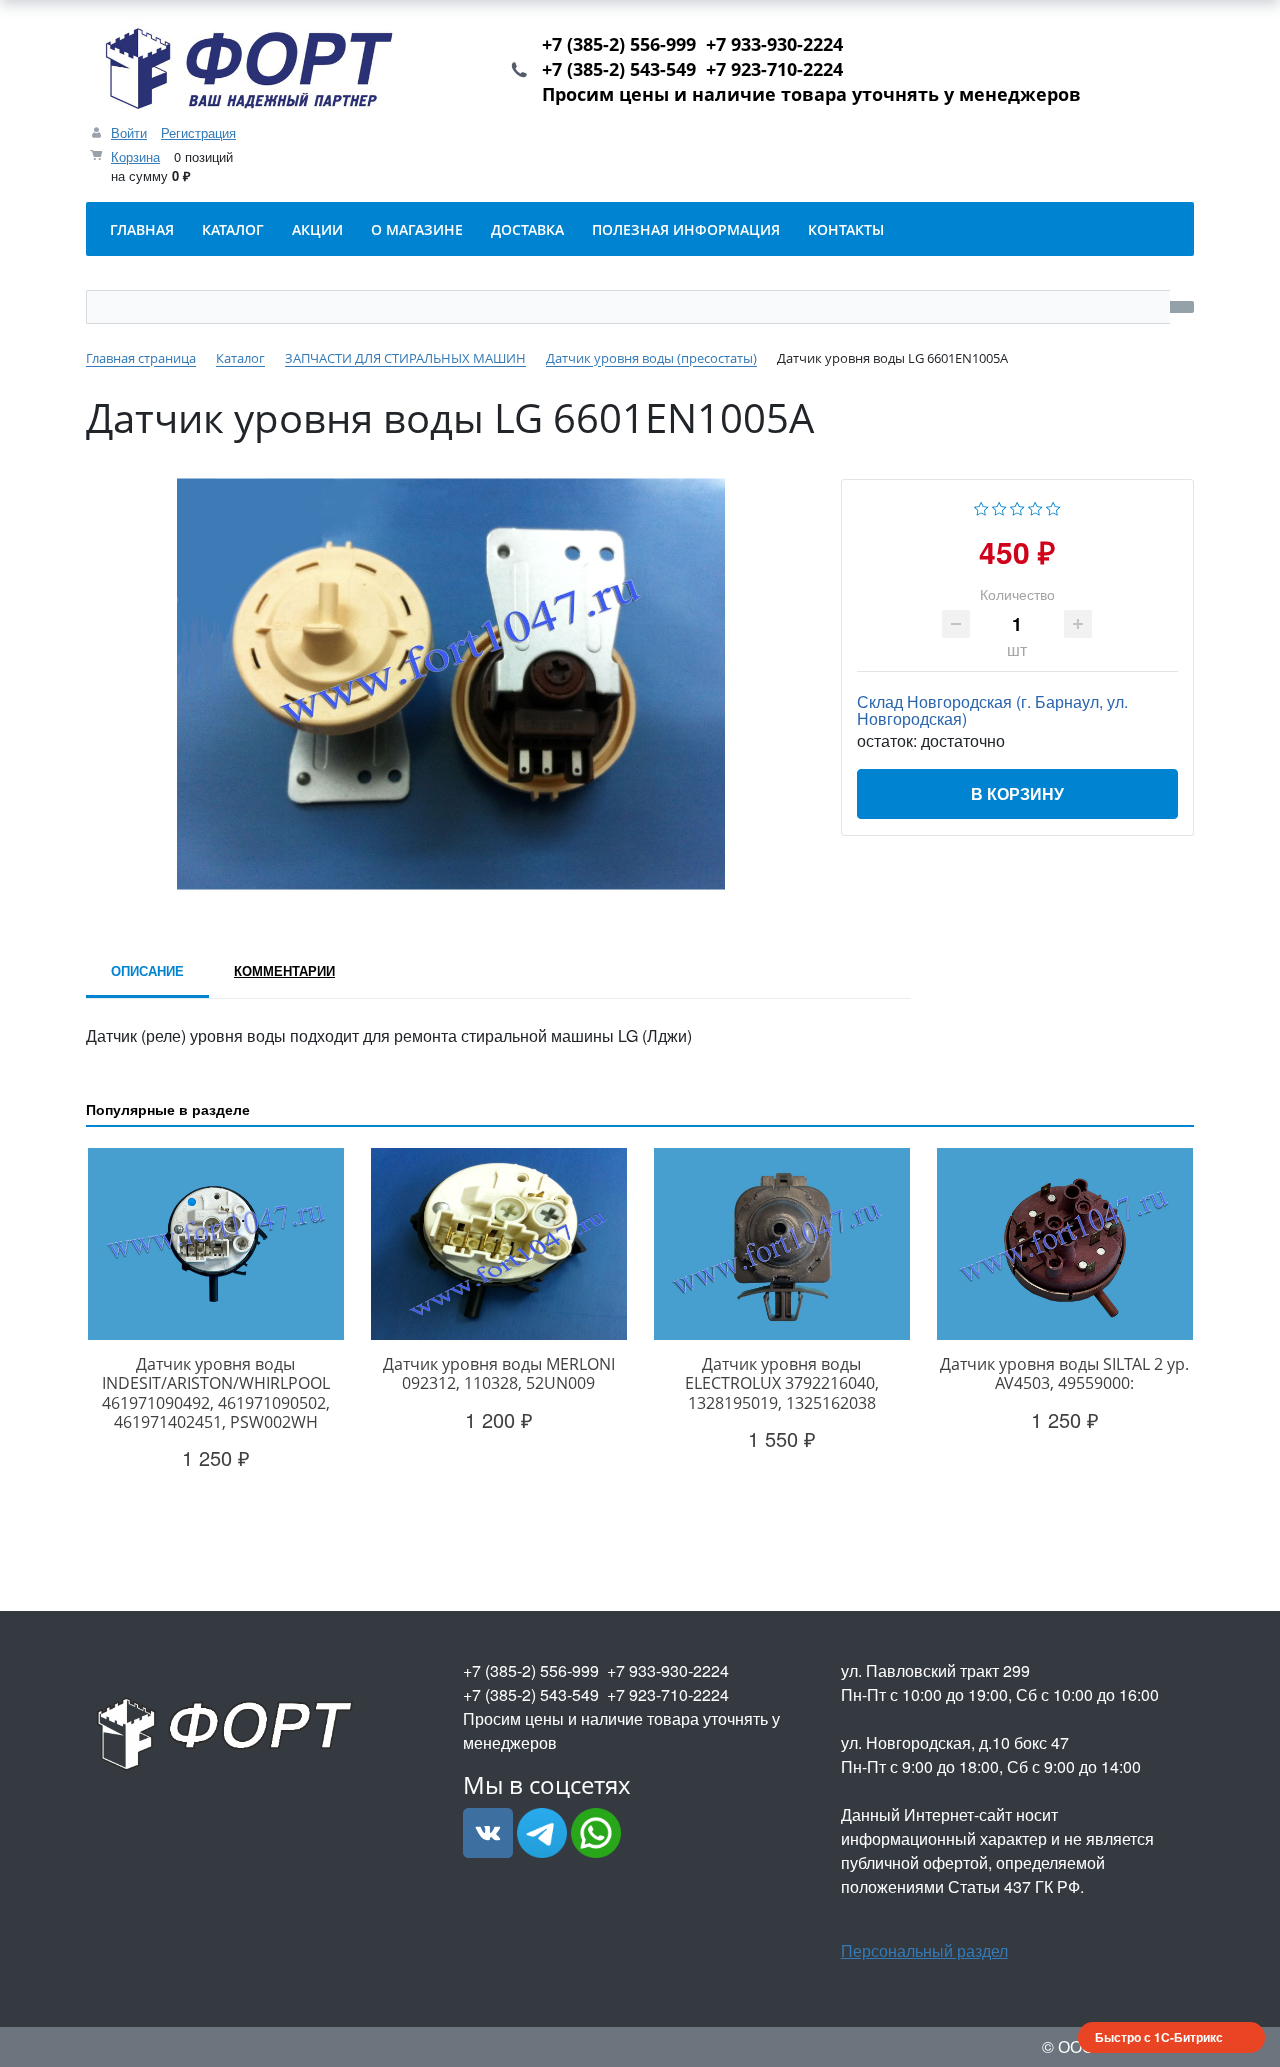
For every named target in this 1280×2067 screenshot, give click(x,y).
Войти (129, 132)
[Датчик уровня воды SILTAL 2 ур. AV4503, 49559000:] (1064, 1244)
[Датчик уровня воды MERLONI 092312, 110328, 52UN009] (498, 1244)
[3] (1017, 506)
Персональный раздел (924, 1950)
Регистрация (198, 132)
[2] (999, 506)
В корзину (1017, 793)
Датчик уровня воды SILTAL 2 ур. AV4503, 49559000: (1064, 1373)
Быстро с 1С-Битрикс (1159, 2037)
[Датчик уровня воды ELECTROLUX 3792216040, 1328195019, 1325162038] (781, 1244)
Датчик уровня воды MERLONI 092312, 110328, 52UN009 (499, 1373)
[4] (1035, 506)
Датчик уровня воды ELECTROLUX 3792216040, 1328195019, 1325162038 (782, 1383)
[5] (1053, 506)
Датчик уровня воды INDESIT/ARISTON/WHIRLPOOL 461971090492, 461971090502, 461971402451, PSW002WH (216, 1393)
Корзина (135, 156)
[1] (981, 506)
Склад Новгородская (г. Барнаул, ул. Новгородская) (992, 710)
